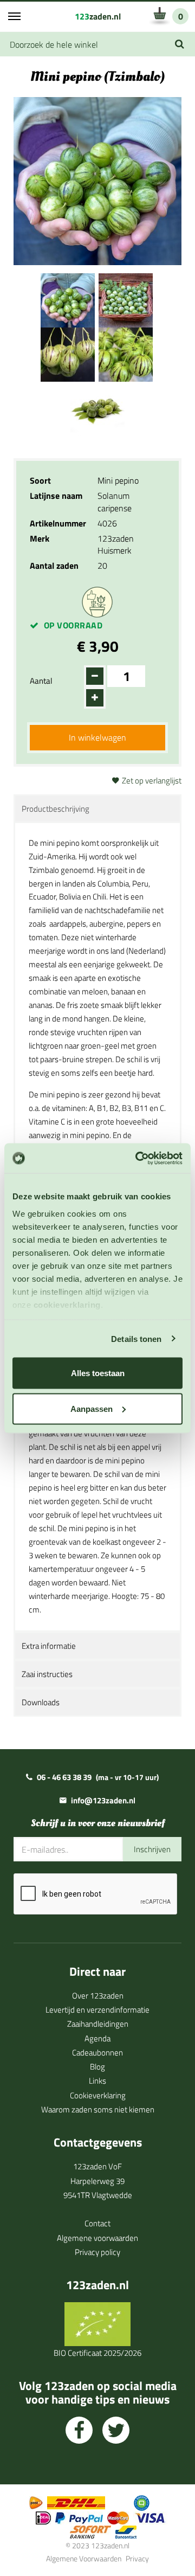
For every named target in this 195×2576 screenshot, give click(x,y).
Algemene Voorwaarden (84, 2558)
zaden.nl (98, 16)
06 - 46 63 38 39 (64, 1777)
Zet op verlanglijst (152, 780)
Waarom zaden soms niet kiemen (98, 2109)
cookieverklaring (67, 1304)
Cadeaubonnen (97, 2053)
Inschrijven (152, 1849)
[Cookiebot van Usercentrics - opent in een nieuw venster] (138, 1158)
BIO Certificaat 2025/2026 (97, 2353)
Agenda (97, 2038)
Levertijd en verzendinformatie (97, 2010)
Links (97, 2081)
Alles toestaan (98, 1373)
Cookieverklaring (98, 2095)
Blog (97, 2067)
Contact (97, 2223)
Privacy (137, 2558)
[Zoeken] (180, 44)
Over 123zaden (98, 1996)
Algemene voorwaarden (97, 2238)
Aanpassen (92, 1408)
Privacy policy (97, 2252)
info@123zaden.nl (103, 1800)
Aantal (41, 681)
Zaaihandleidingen (98, 2024)
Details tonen (136, 1338)
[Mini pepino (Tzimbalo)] (68, 299)
